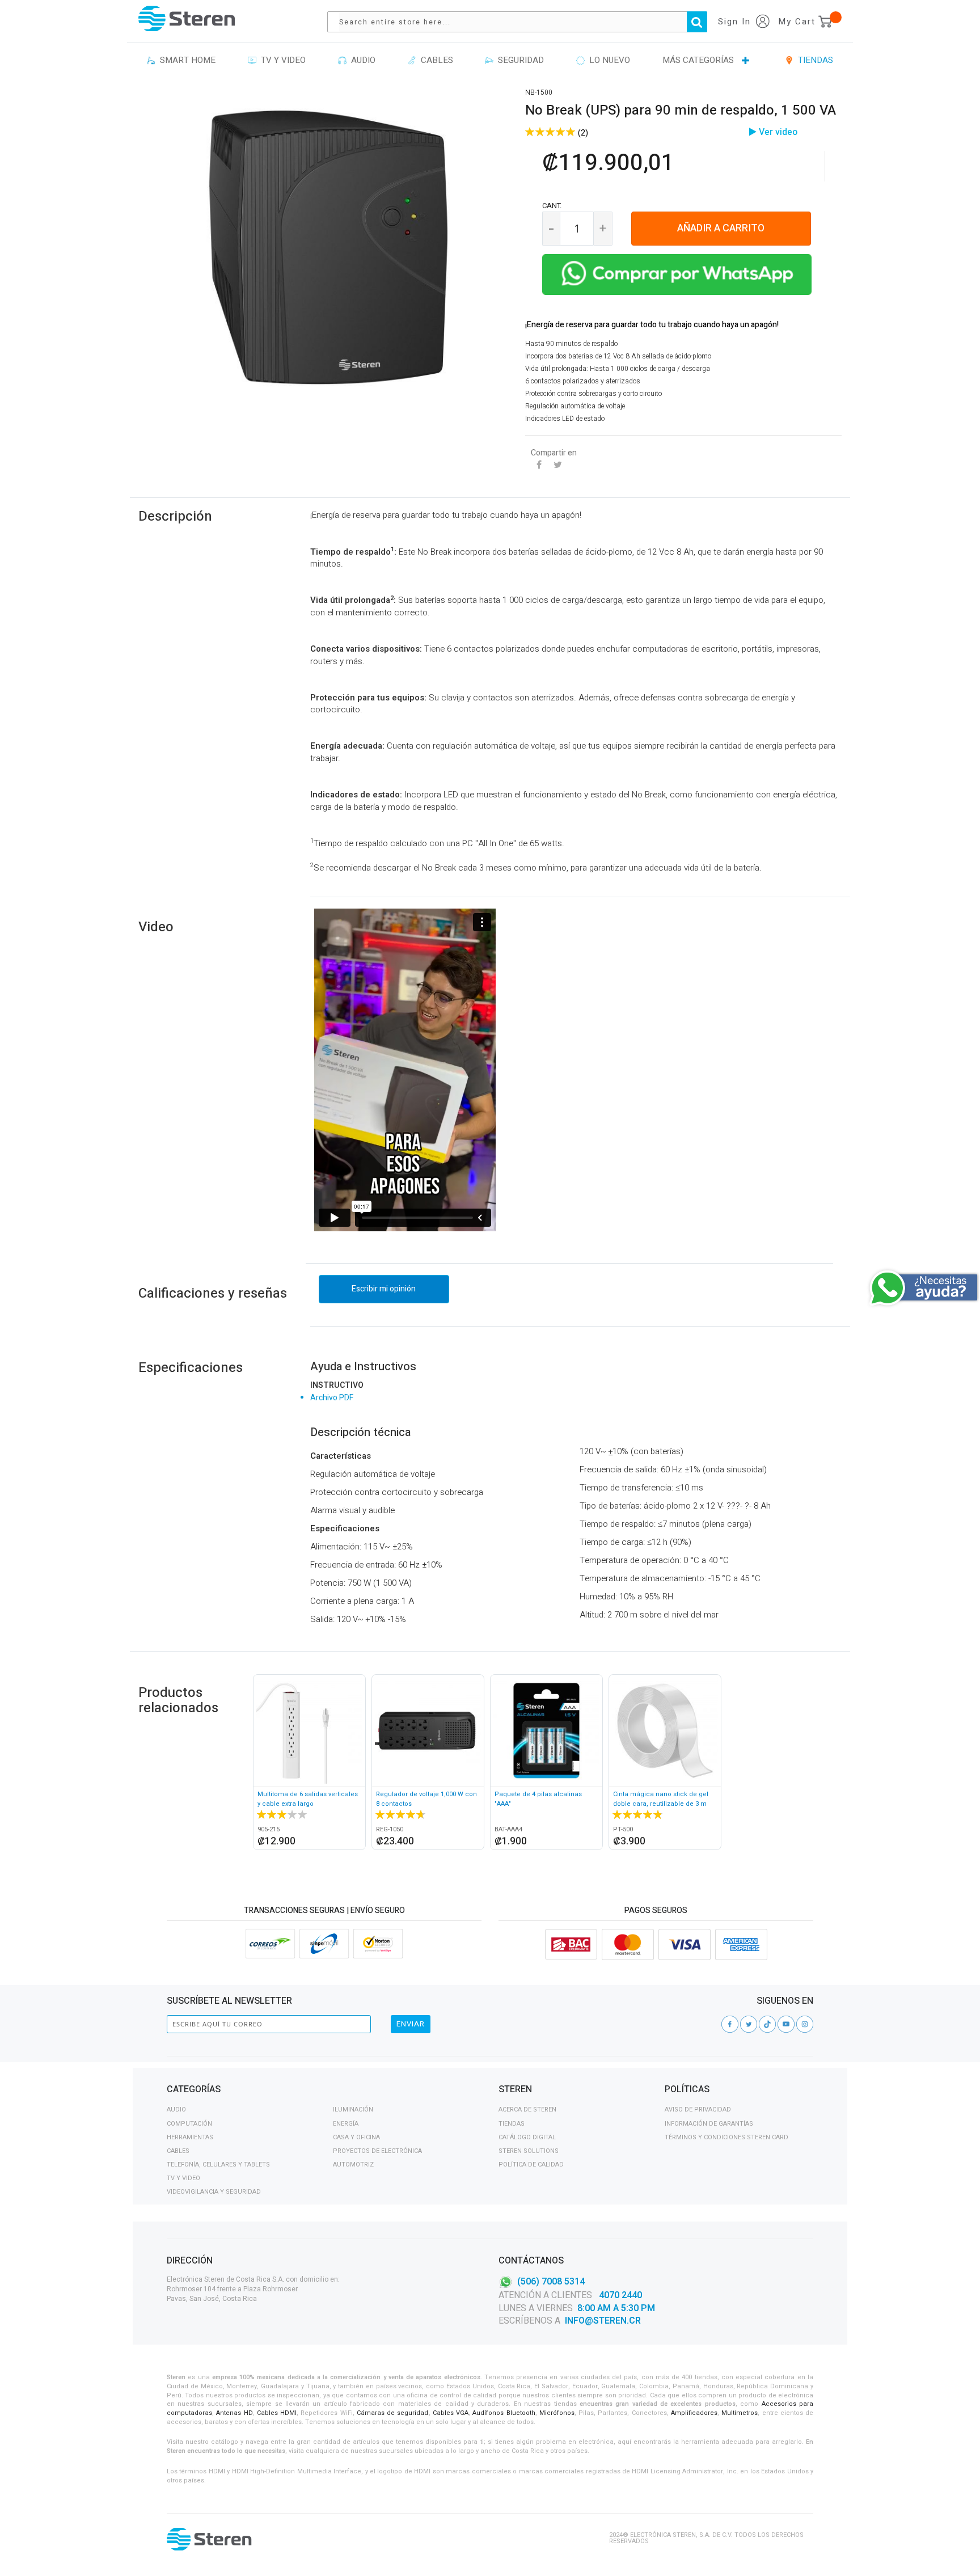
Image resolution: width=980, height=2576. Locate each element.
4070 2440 (619, 2295)
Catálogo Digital (527, 2137)
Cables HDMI (277, 2413)
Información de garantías (709, 2124)
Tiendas (512, 2124)
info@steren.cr (603, 2321)
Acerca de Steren (527, 2110)
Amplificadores (694, 2413)
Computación (189, 2124)
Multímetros (740, 2413)
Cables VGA (451, 2413)
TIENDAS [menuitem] (813, 60)
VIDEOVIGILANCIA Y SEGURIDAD (214, 2192)
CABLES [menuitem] (435, 60)
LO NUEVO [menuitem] (607, 60)
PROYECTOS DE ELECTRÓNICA (377, 2151)
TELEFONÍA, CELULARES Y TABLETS (218, 2165)
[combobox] (523, 22)
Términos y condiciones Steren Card (726, 2137)
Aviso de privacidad (698, 2110)
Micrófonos (557, 2413)
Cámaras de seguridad (393, 2413)
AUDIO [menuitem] (361, 60)
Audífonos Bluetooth (504, 2413)
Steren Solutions (529, 2151)
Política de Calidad (531, 2165)
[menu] (490, 61)
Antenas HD (234, 2413)
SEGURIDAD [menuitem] (519, 60)
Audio (176, 2110)
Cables (178, 2151)
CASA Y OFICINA (356, 2137)
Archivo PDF (332, 1398)
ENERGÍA (346, 2124)
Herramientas (190, 2137)
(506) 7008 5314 (551, 2281)
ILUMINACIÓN (353, 2110)
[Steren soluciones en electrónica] (187, 18)
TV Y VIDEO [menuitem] (281, 60)
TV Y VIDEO (183, 2178)
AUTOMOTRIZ (353, 2165)
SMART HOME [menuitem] (185, 60)
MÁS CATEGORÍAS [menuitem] (698, 60)
